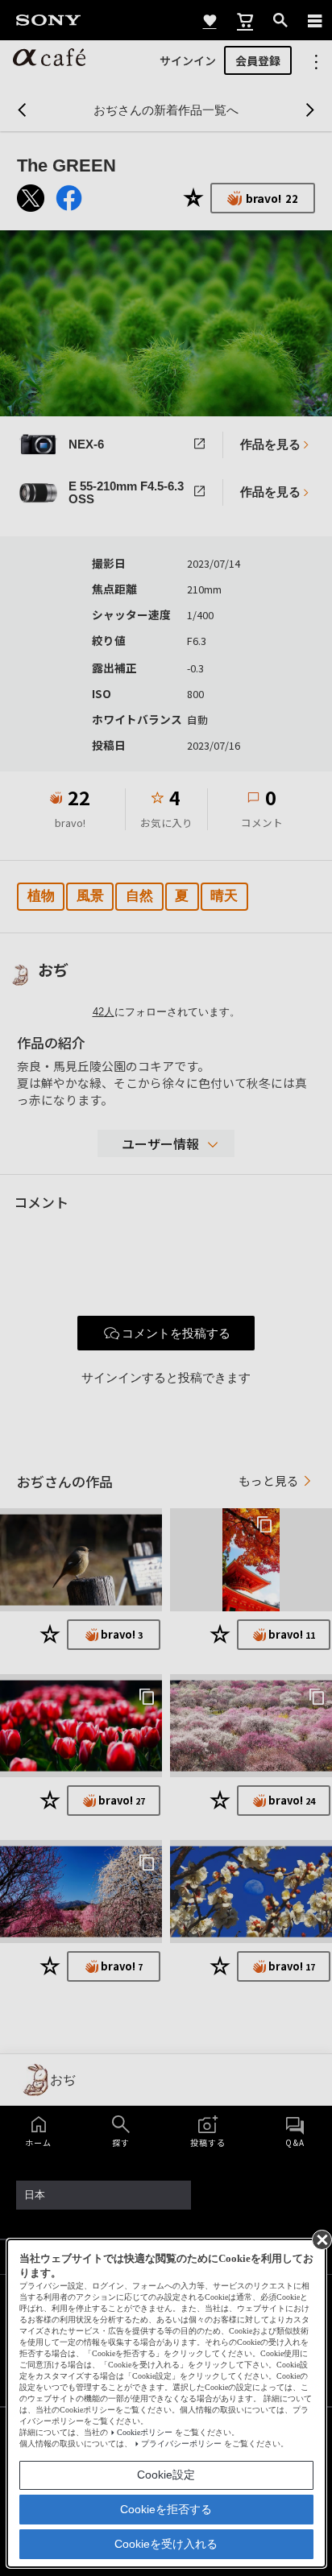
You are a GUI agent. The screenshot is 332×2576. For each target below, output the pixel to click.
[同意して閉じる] (321, 2239)
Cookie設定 (166, 2475)
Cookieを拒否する (166, 2509)
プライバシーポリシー (181, 2444)
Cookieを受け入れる (166, 2544)
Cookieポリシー (145, 2432)
